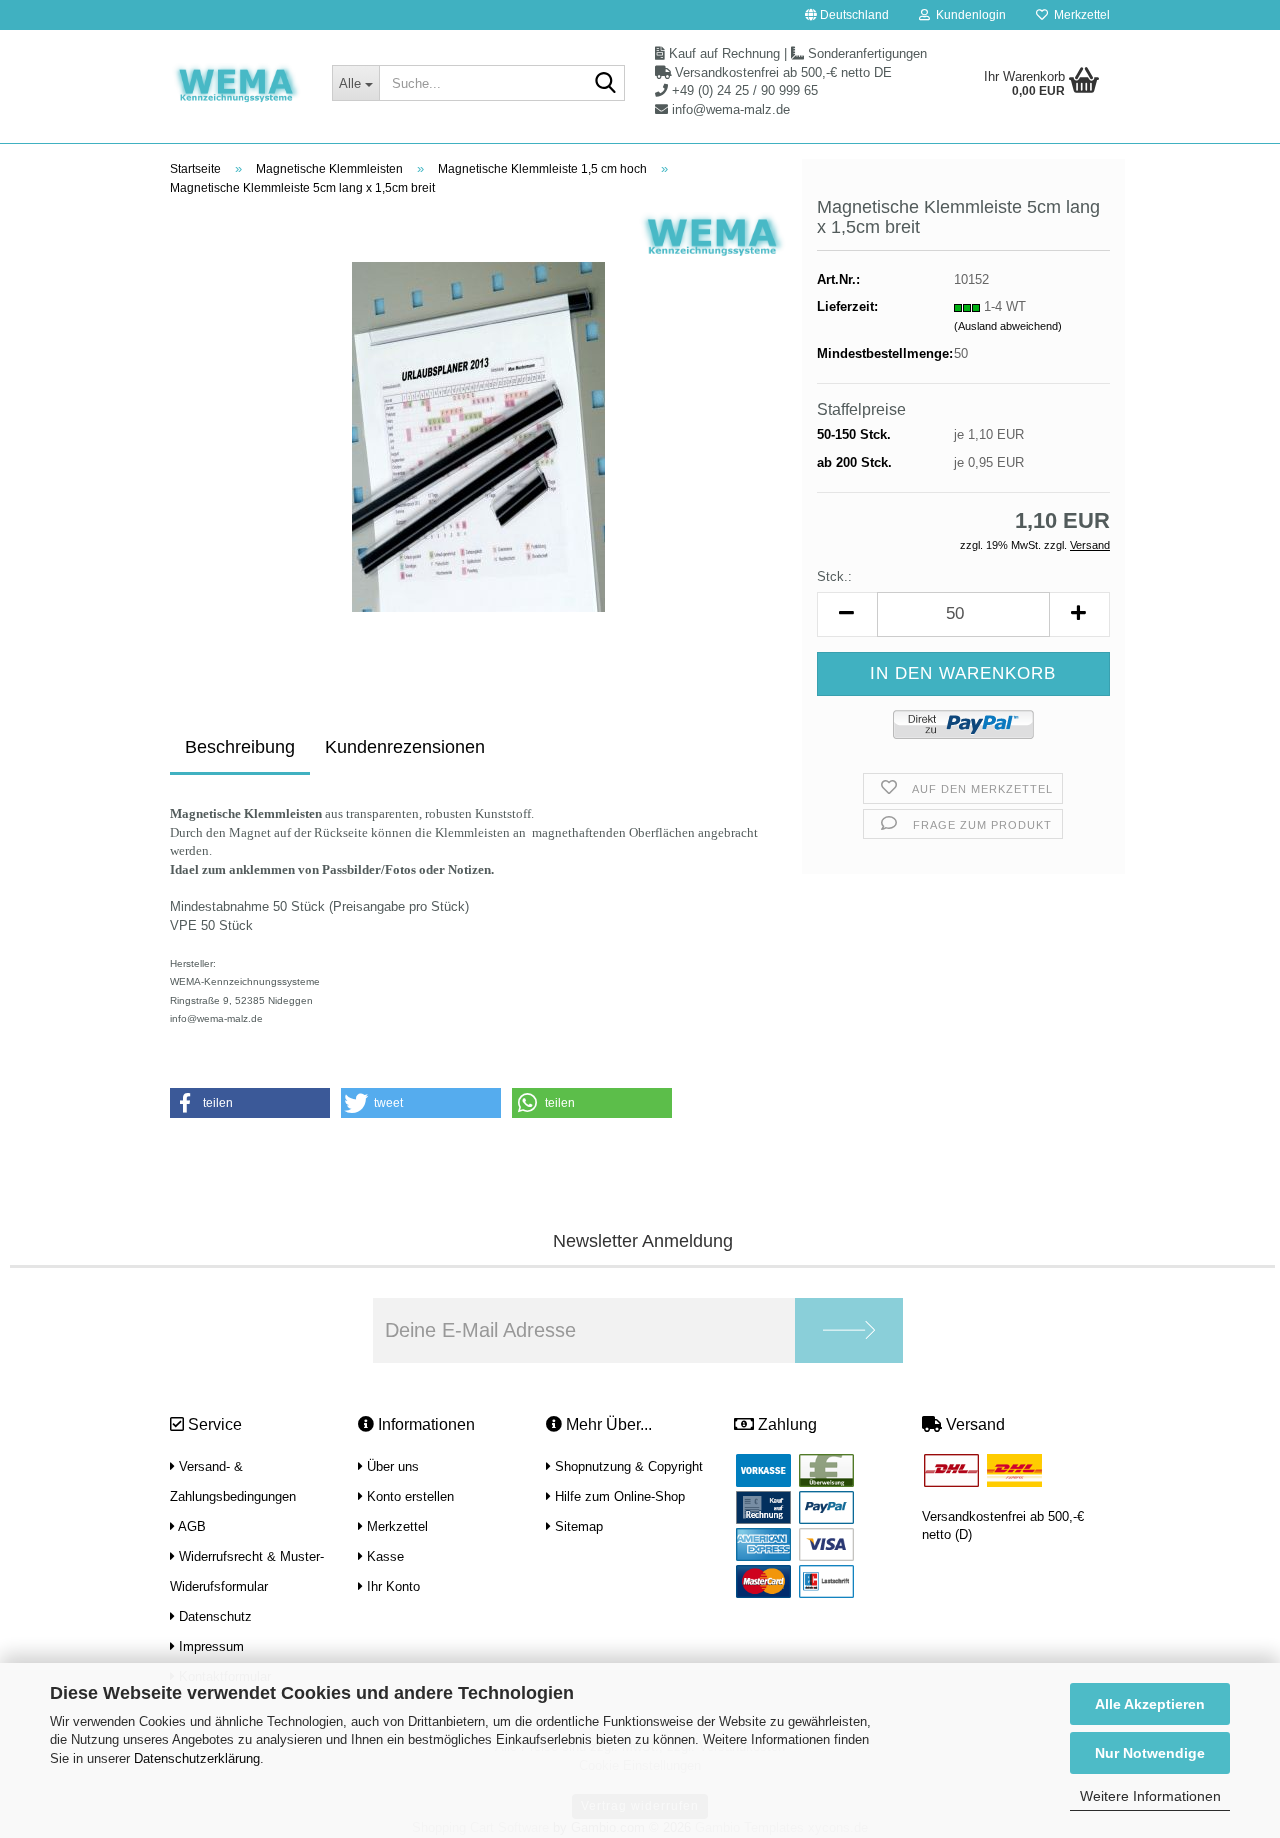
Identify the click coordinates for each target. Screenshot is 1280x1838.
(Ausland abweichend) (1008, 326)
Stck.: (834, 576)
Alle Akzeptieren (1150, 1704)
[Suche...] (606, 84)
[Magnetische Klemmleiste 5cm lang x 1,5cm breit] (478, 436)
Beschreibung (240, 747)
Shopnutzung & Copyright (627, 1466)
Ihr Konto (391, 1586)
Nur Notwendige (1150, 1753)
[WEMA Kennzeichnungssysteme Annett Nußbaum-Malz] (236, 85)
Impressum (209, 1646)
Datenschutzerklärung (197, 1758)
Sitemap (577, 1526)
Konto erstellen (408, 1496)
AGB (190, 1526)
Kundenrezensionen (405, 747)
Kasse (383, 1556)
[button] (847, 15)
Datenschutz (213, 1616)
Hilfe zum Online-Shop (618, 1496)
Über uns (391, 1466)
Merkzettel (1079, 15)
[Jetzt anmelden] (849, 1330)
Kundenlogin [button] (968, 15)
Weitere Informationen (1150, 1796)
